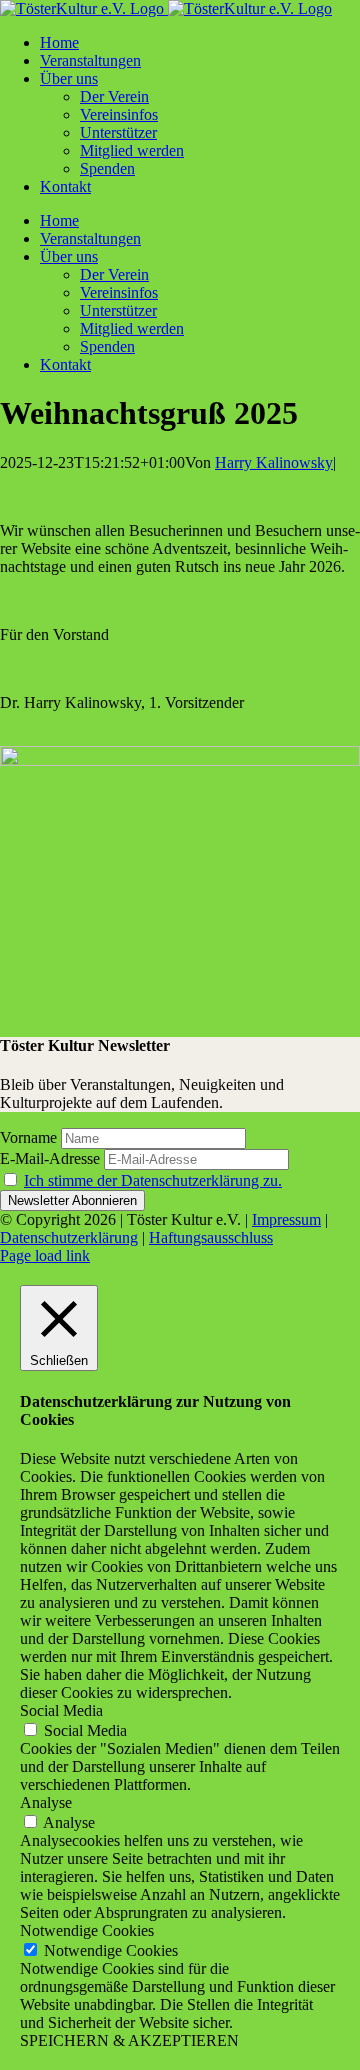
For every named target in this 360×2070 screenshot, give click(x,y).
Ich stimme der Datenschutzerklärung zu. (153, 1180)
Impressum (286, 1219)
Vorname (28, 1137)
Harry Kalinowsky (274, 462)
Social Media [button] (61, 1710)
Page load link (45, 1255)
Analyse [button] (46, 1802)
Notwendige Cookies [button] (87, 1930)
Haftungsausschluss (211, 1237)
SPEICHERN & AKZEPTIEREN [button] (129, 2040)
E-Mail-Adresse (50, 1158)
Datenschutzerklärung (69, 1237)
